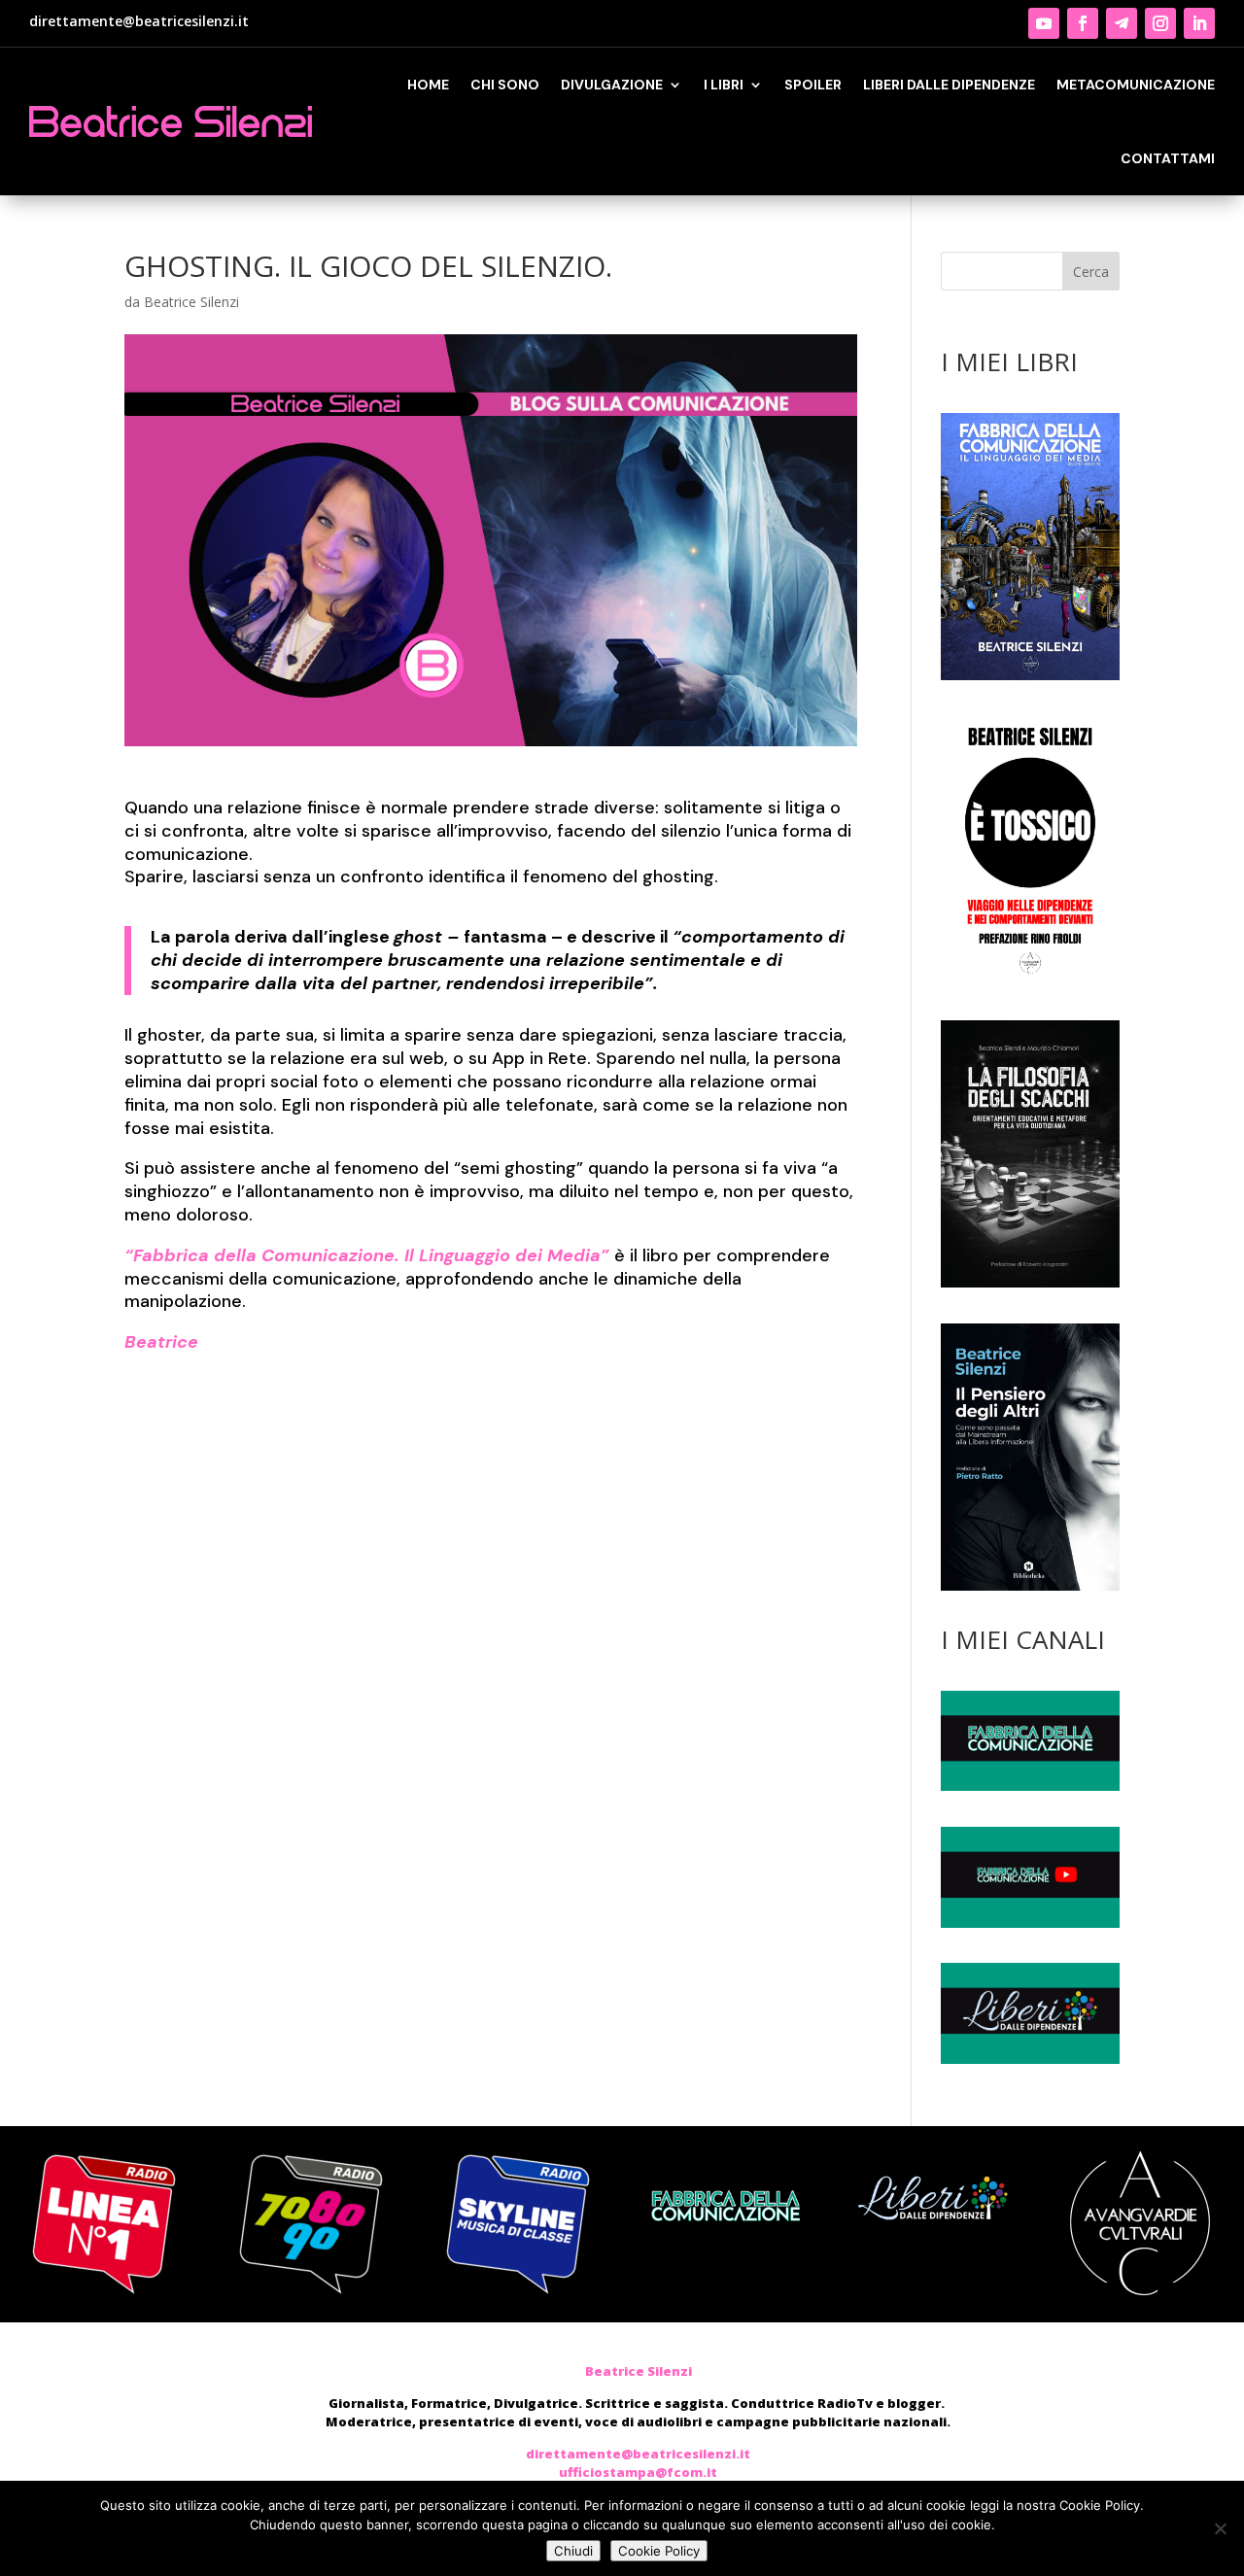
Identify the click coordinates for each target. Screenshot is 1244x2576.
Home (428, 85)
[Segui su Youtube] (1044, 23)
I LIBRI (724, 85)
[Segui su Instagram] (1160, 23)
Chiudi (573, 2551)
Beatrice (161, 1342)
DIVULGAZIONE (612, 85)
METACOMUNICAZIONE (1136, 85)
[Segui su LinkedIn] (1199, 23)
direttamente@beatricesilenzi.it (139, 21)
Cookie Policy (659, 2551)
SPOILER (813, 85)
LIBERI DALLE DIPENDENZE (949, 85)
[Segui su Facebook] (1083, 23)
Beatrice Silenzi (191, 302)
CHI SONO (505, 85)
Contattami (1168, 158)
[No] (1220, 2528)
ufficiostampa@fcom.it (638, 2472)
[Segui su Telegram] (1122, 23)
